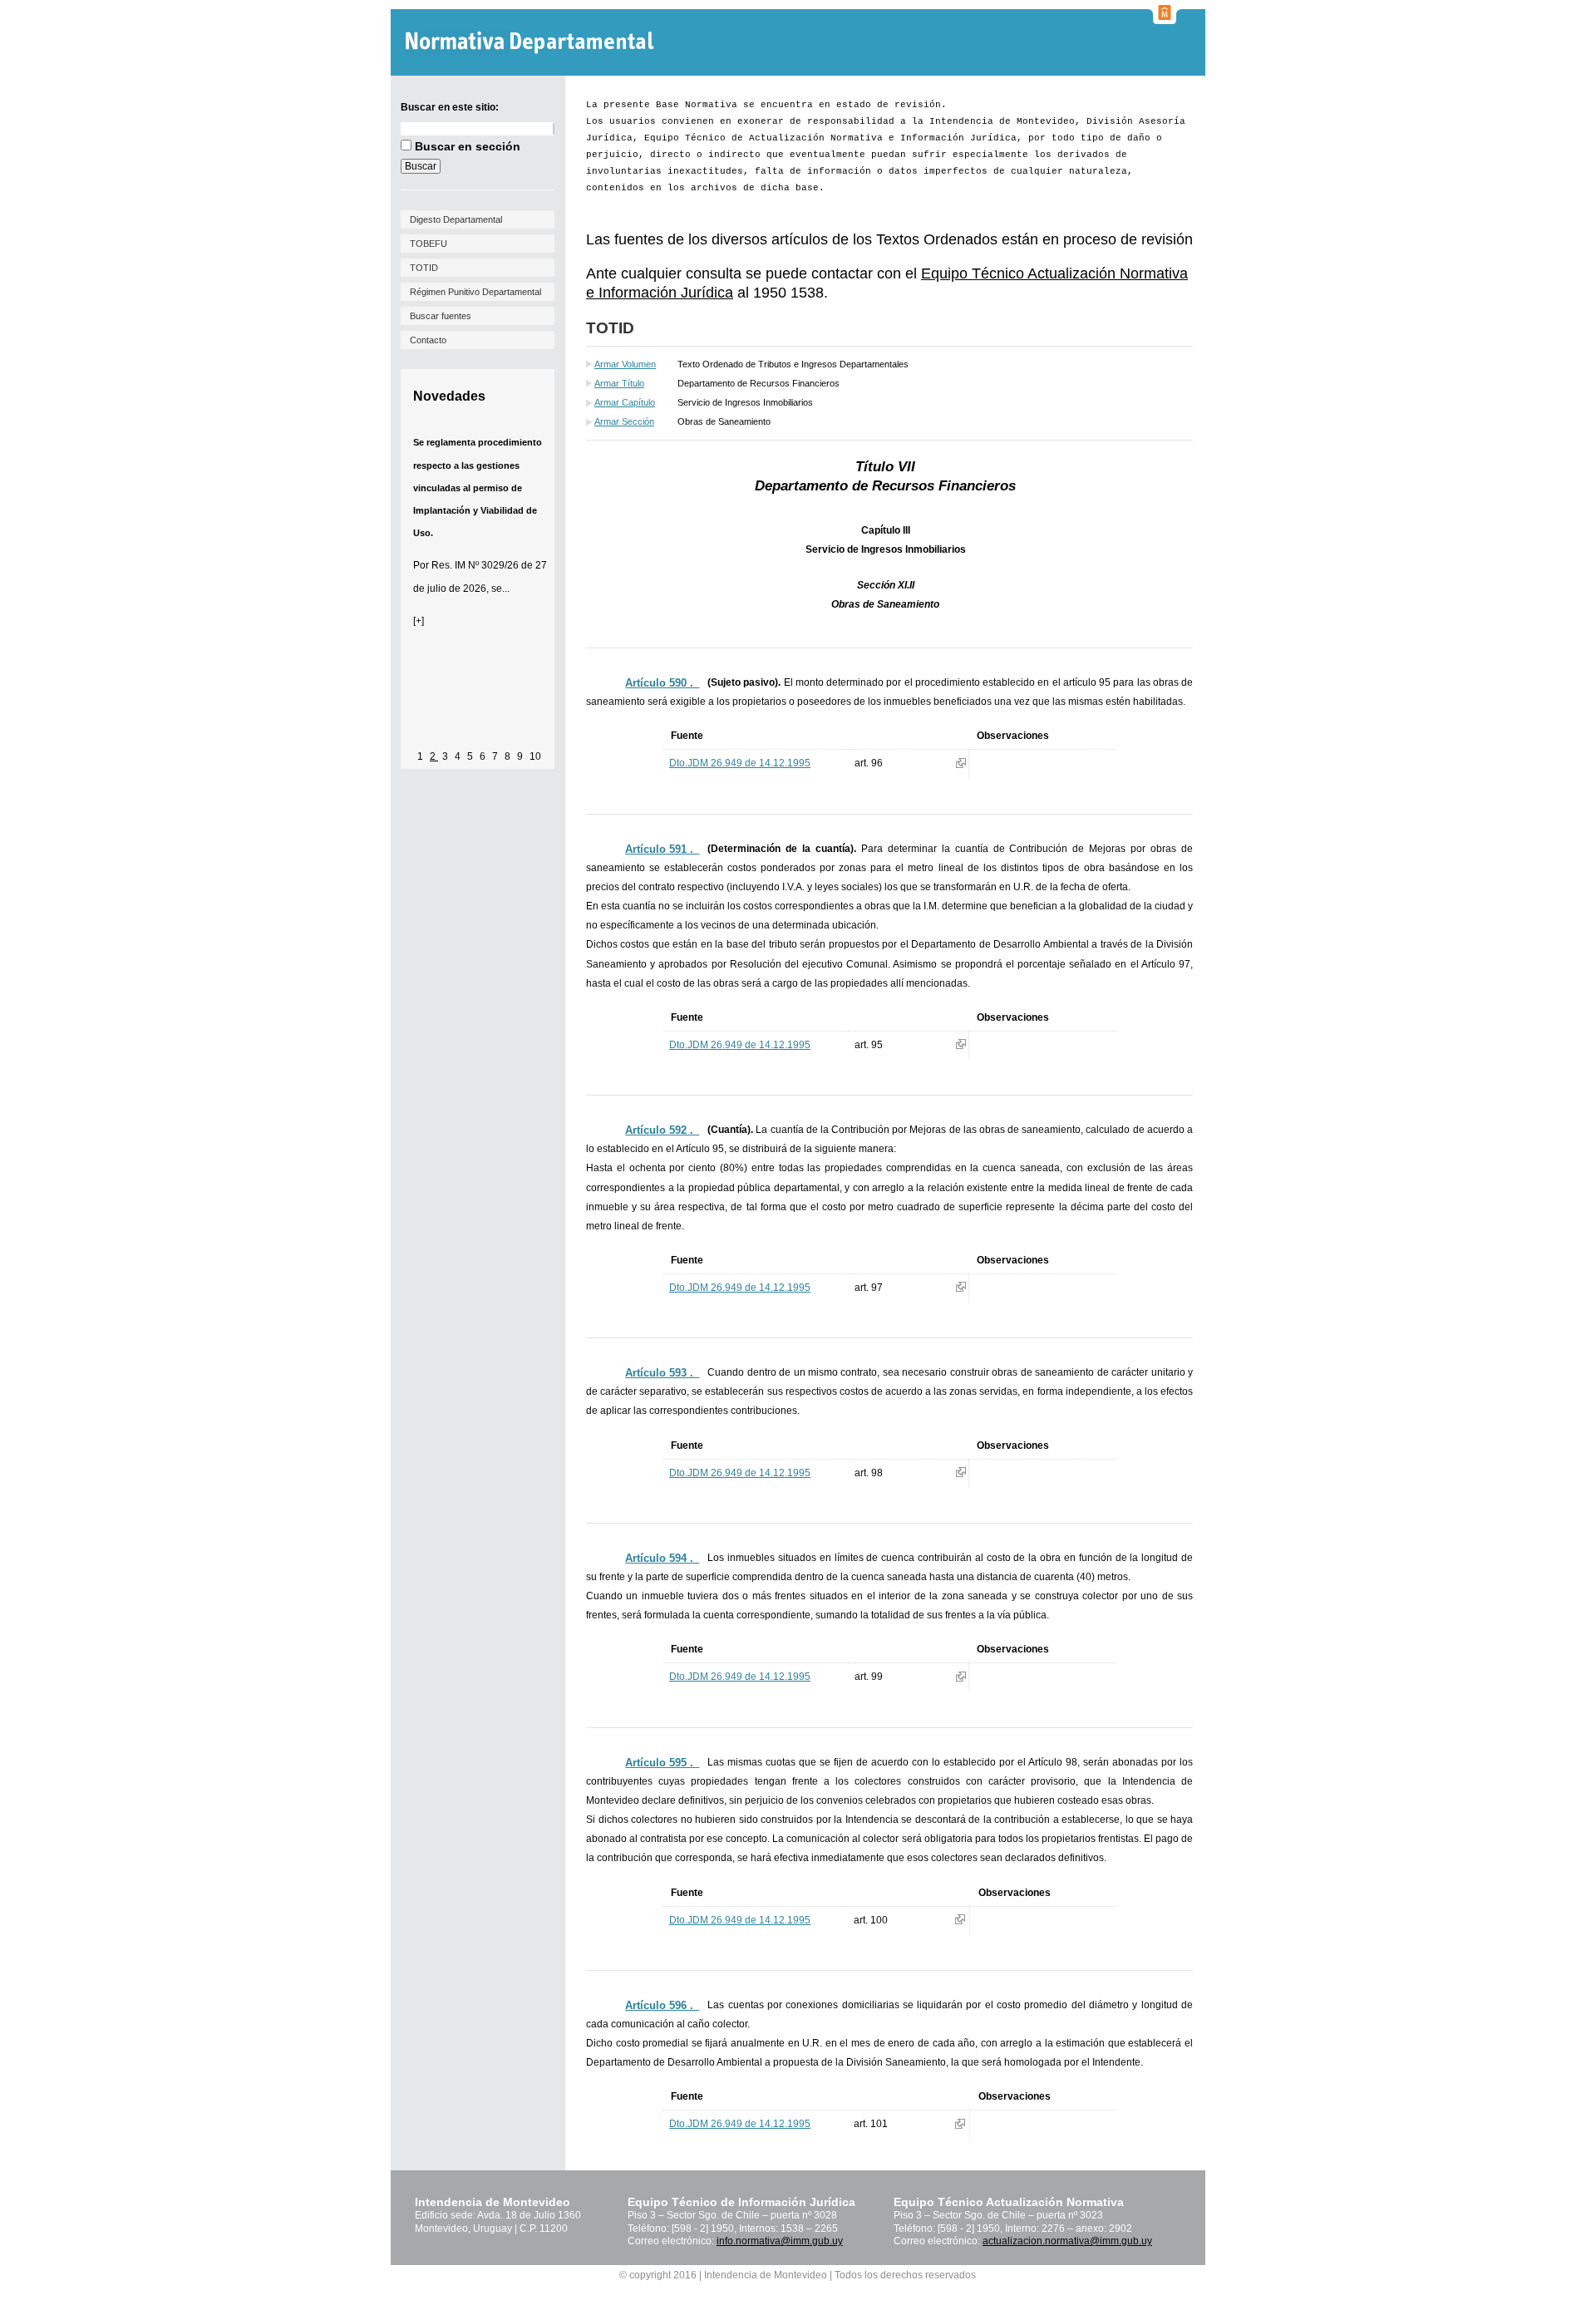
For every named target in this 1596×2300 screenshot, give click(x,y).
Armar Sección (624, 421)
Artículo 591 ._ (662, 849)
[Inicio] (532, 43)
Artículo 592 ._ (662, 1130)
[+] (419, 621)
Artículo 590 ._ (662, 683)
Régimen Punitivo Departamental (475, 292)
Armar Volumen (625, 364)
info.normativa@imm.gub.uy (780, 2241)
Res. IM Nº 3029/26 (475, 565)
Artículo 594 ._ (662, 1558)
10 (535, 756)
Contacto (428, 340)
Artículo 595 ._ (662, 1763)
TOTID (424, 268)
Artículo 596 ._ (662, 2005)
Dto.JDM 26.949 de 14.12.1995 (740, 763)
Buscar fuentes (441, 316)
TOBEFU (429, 244)
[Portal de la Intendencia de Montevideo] (1165, 19)
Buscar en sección (468, 146)
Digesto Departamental (456, 219)
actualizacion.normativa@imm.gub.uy (1067, 2241)
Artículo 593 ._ (662, 1373)
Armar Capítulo (625, 402)
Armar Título (619, 383)
